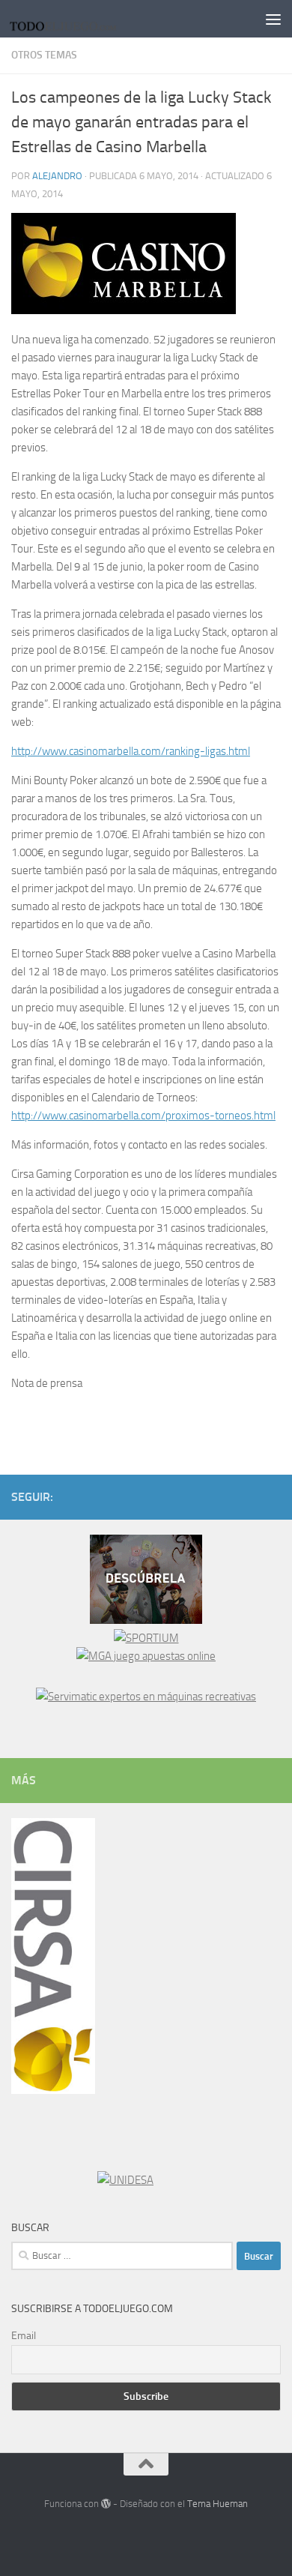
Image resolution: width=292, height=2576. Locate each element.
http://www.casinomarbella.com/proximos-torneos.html (143, 1116)
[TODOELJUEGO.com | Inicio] (83, 19)
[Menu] (273, 19)
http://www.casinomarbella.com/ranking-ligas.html (131, 751)
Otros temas (44, 55)
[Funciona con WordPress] (106, 2504)
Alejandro (57, 176)
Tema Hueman (218, 2504)
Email (24, 2336)
